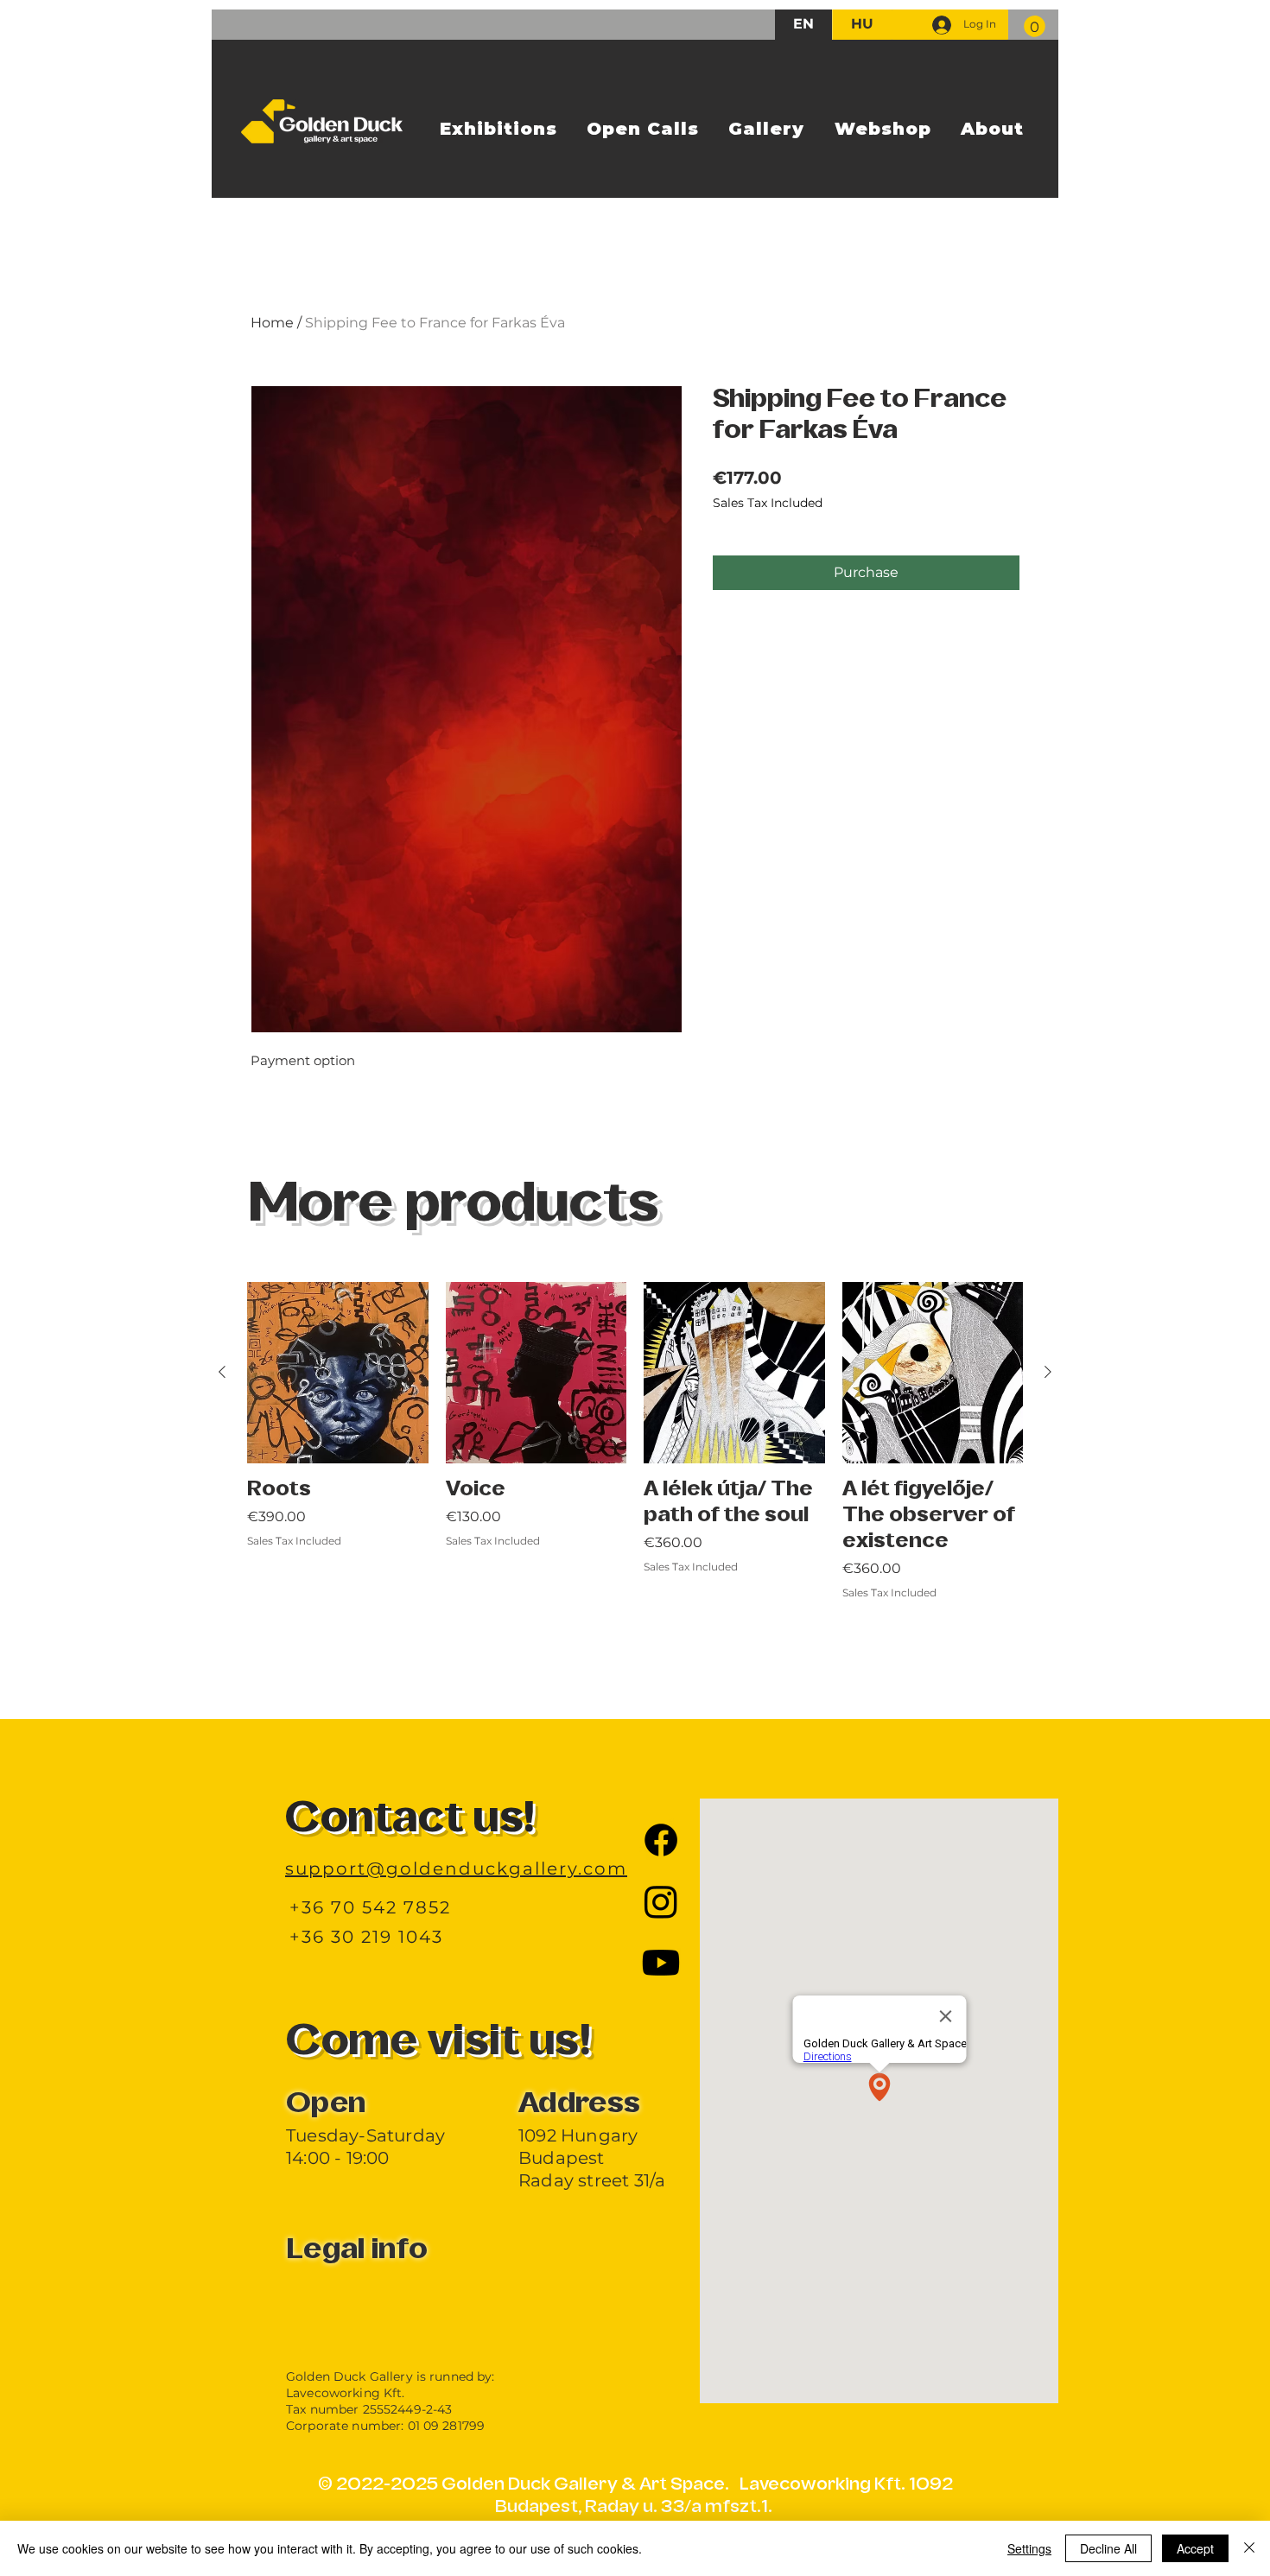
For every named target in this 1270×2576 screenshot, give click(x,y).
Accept (1195, 2548)
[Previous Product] (222, 1372)
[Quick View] (338, 1373)
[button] (1035, 26)
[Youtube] (661, 1963)
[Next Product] (1048, 1372)
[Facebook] (661, 1840)
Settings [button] (1029, 2548)
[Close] (1249, 2548)
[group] (635, 1480)
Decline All (1108, 2548)
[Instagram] (661, 1901)
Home (272, 323)
